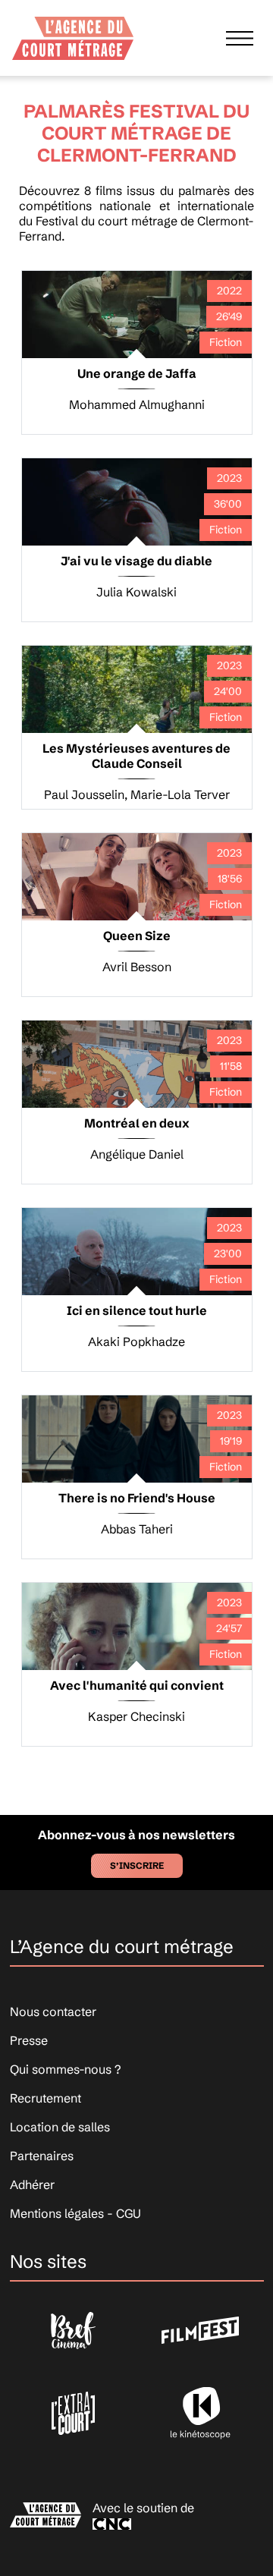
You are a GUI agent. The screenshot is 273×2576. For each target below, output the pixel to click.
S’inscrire (137, 1865)
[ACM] (73, 33)
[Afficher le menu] (240, 38)
